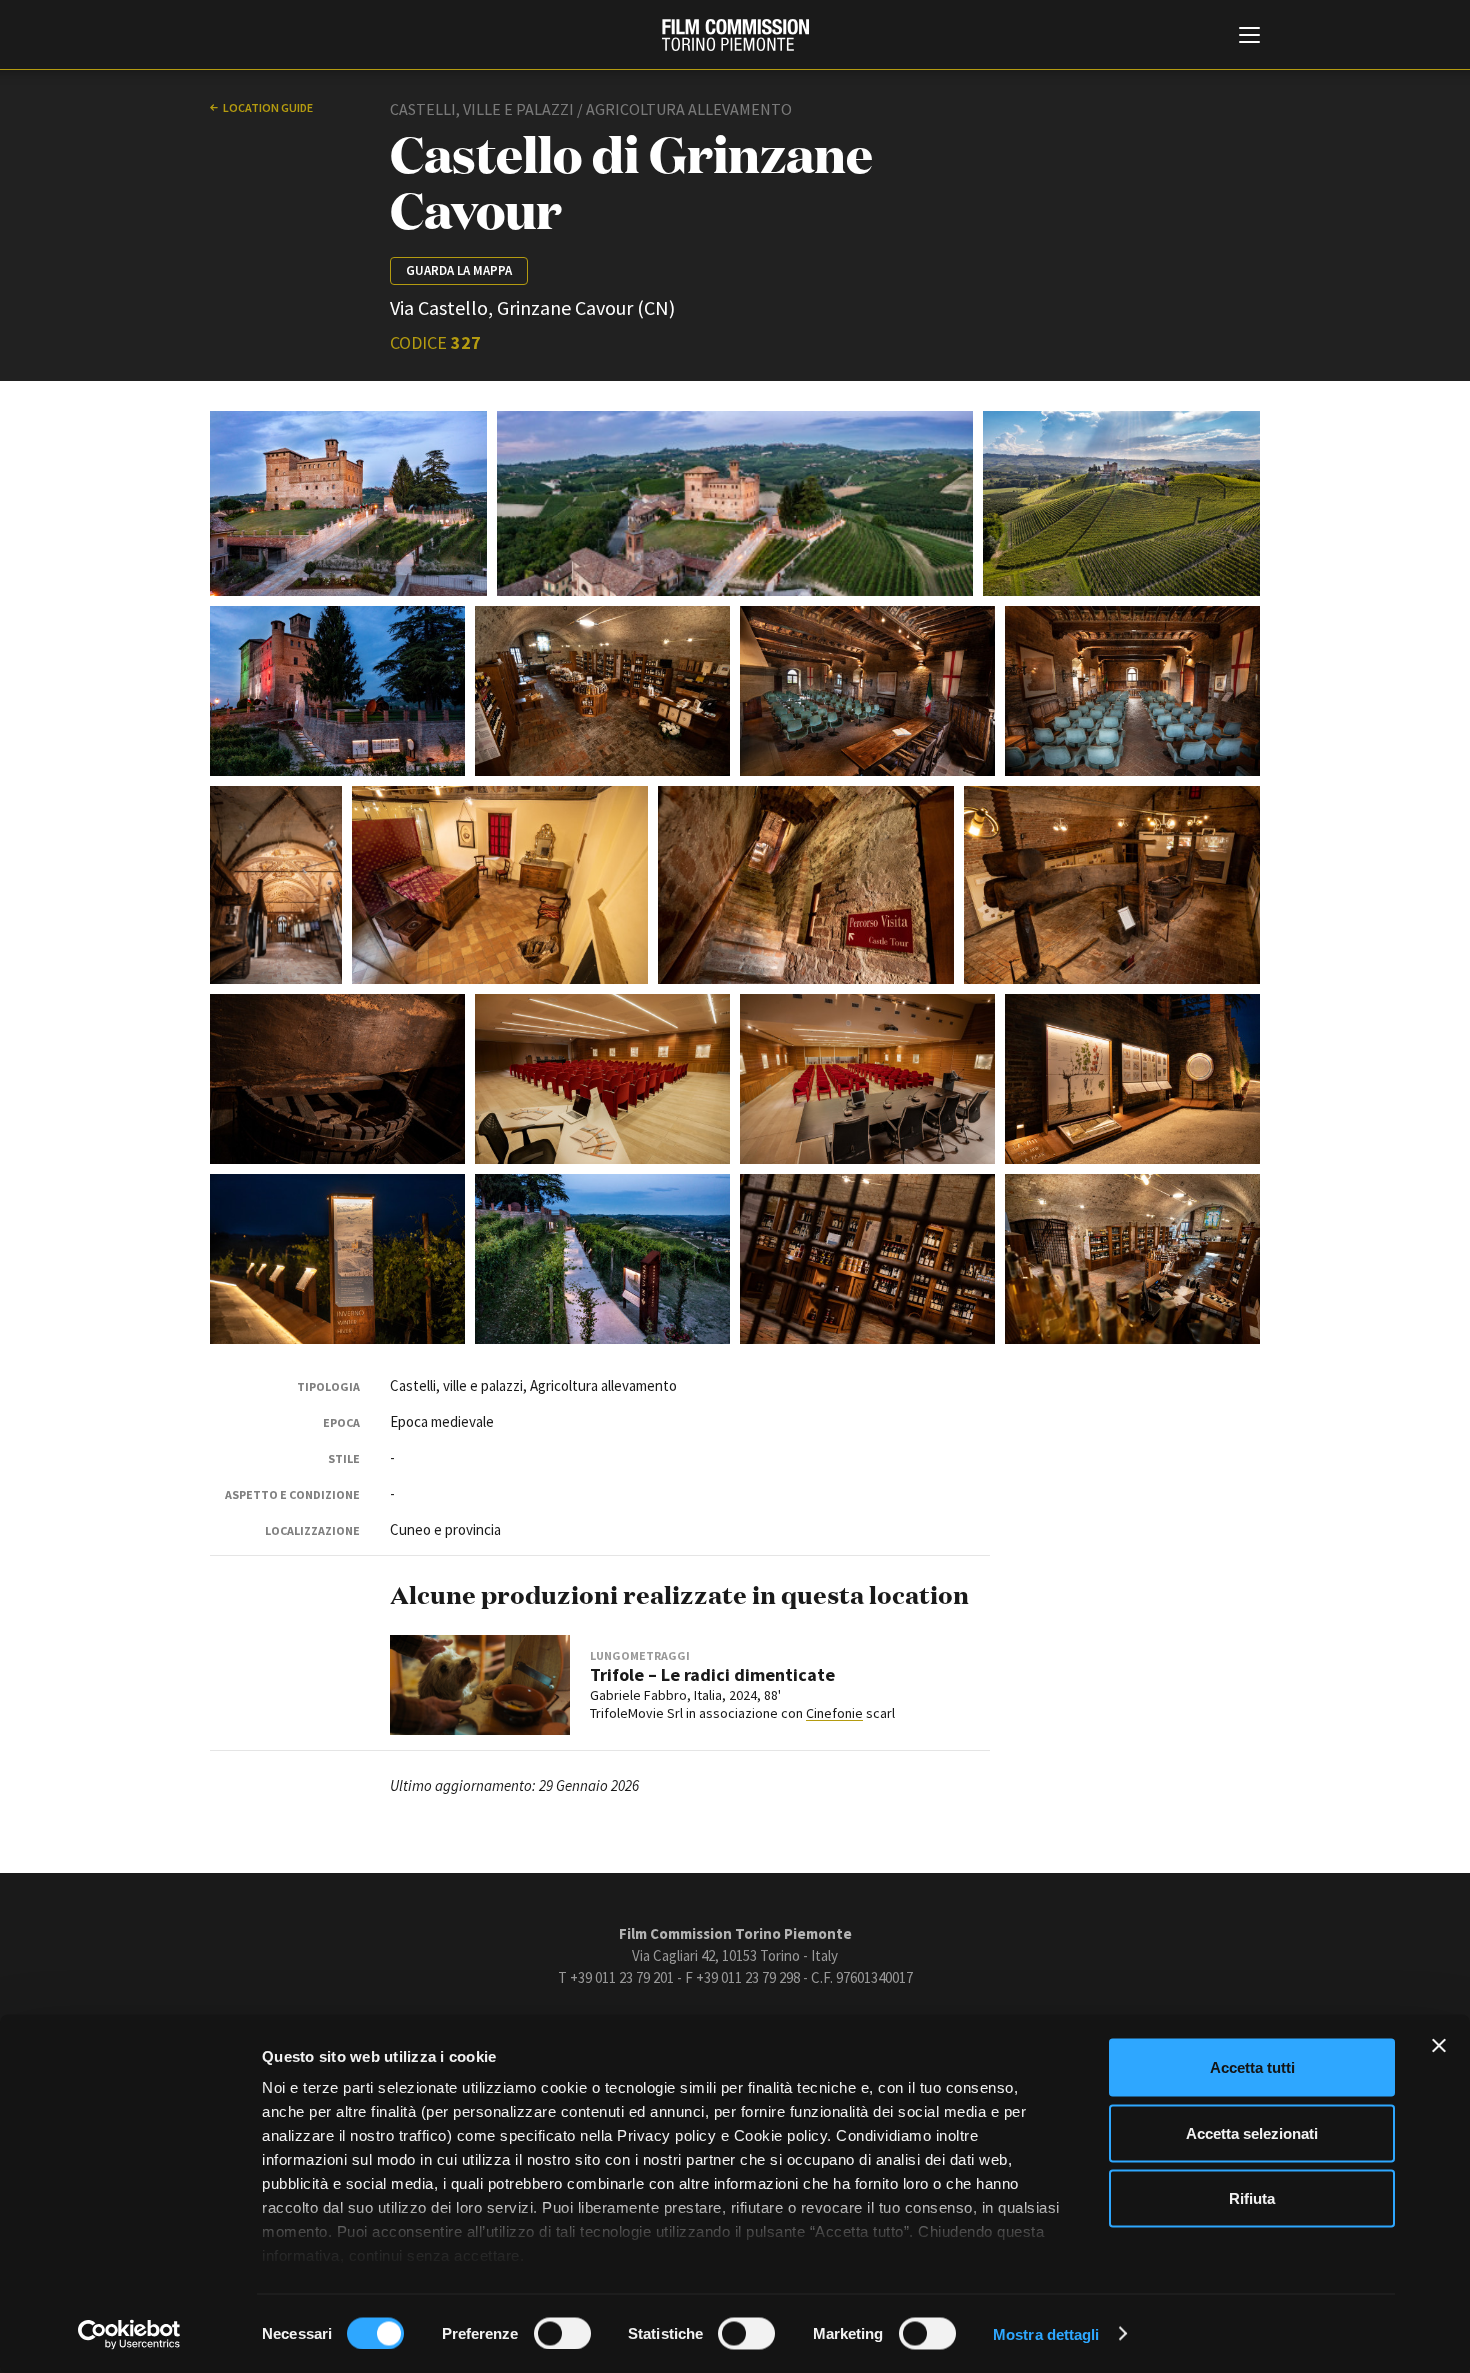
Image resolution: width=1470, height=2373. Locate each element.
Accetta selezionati (1252, 2132)
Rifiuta (1252, 2198)
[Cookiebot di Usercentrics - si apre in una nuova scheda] (129, 2334)
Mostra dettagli (1046, 2333)
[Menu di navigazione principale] (1249, 37)
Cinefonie (834, 1713)
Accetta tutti (1252, 2067)
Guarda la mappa (459, 270)
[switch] (562, 2333)
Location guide (268, 107)
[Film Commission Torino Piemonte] (735, 35)
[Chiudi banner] (1439, 2046)
